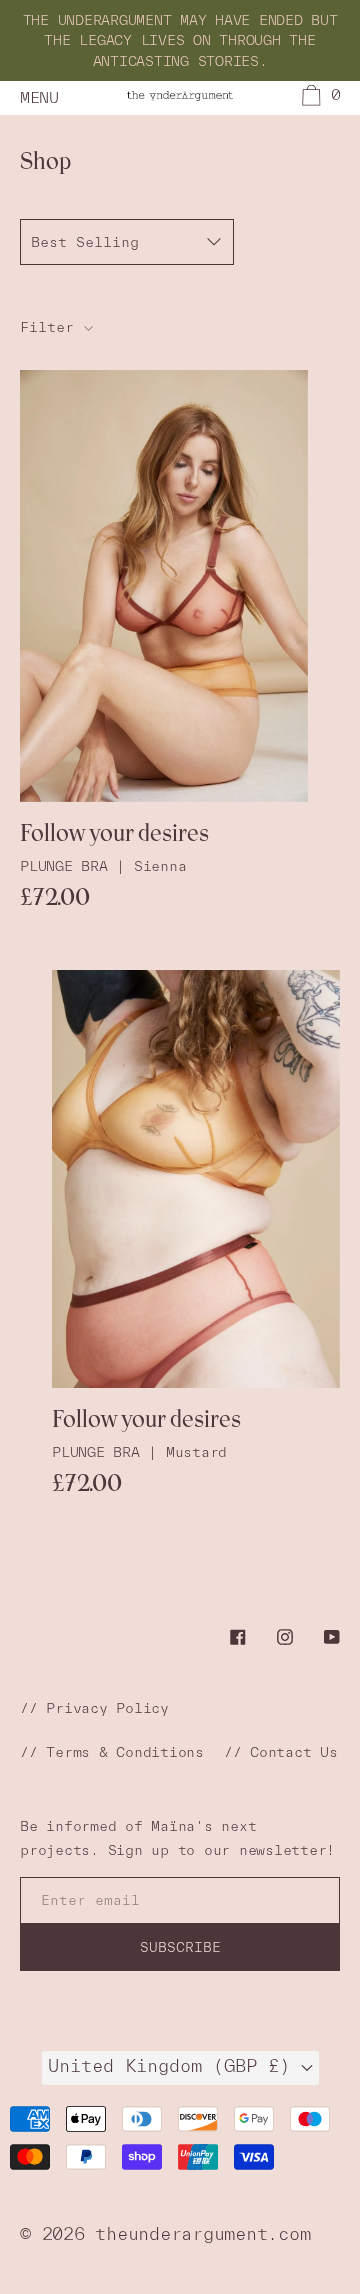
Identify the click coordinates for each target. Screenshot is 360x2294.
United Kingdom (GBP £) (174, 2065)
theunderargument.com (202, 2233)
